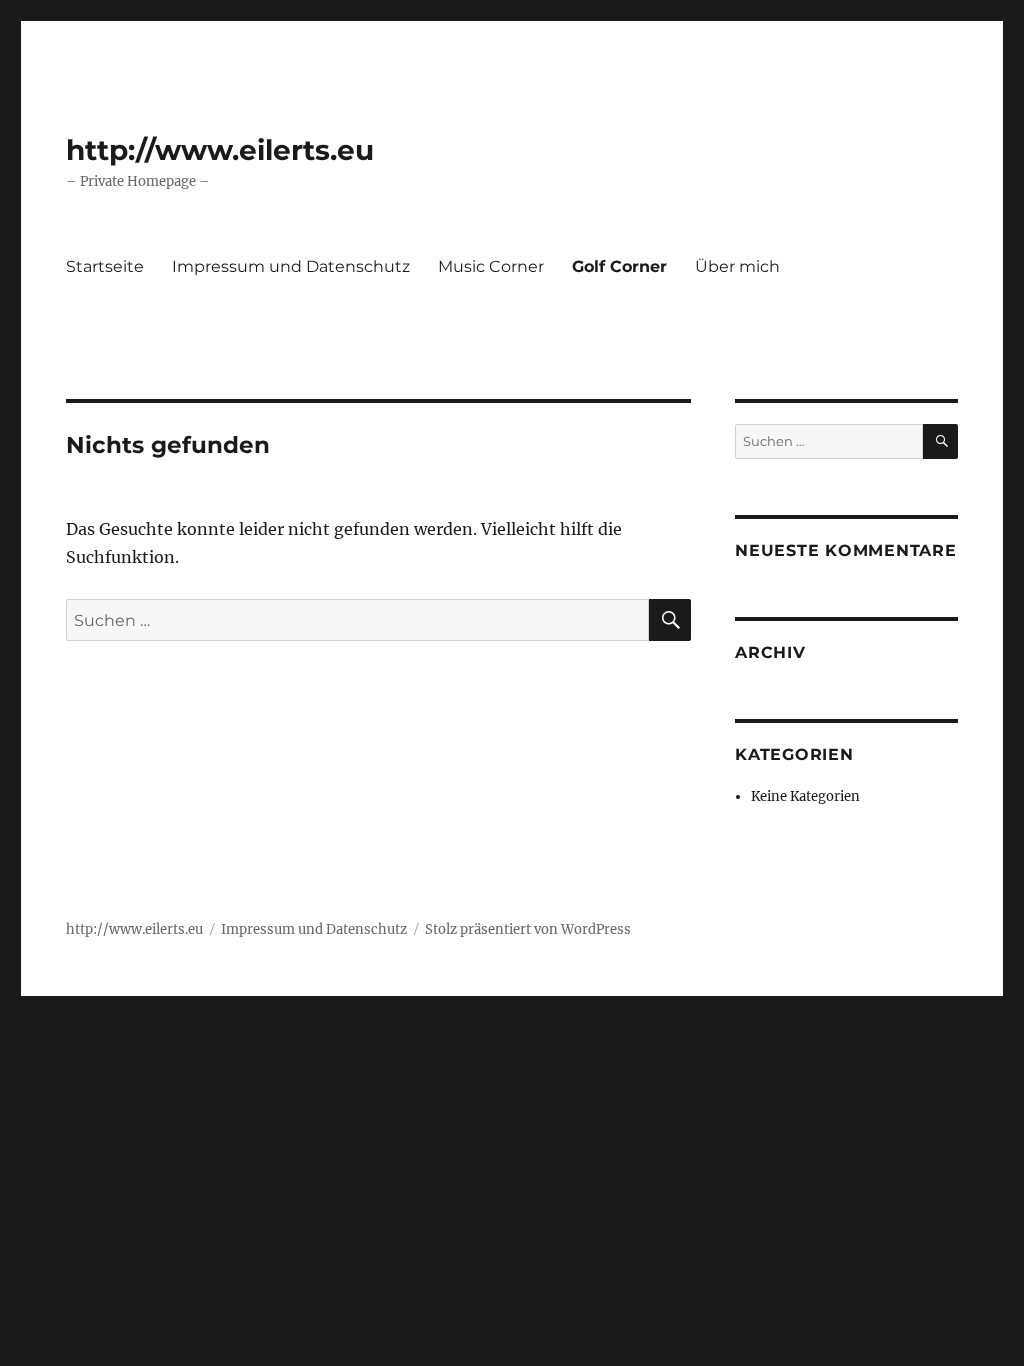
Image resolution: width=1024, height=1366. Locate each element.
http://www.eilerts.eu (220, 150)
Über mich (737, 266)
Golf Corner (619, 266)
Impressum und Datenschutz (291, 266)
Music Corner (491, 266)
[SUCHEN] (940, 441)
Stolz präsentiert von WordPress (528, 929)
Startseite (105, 266)
